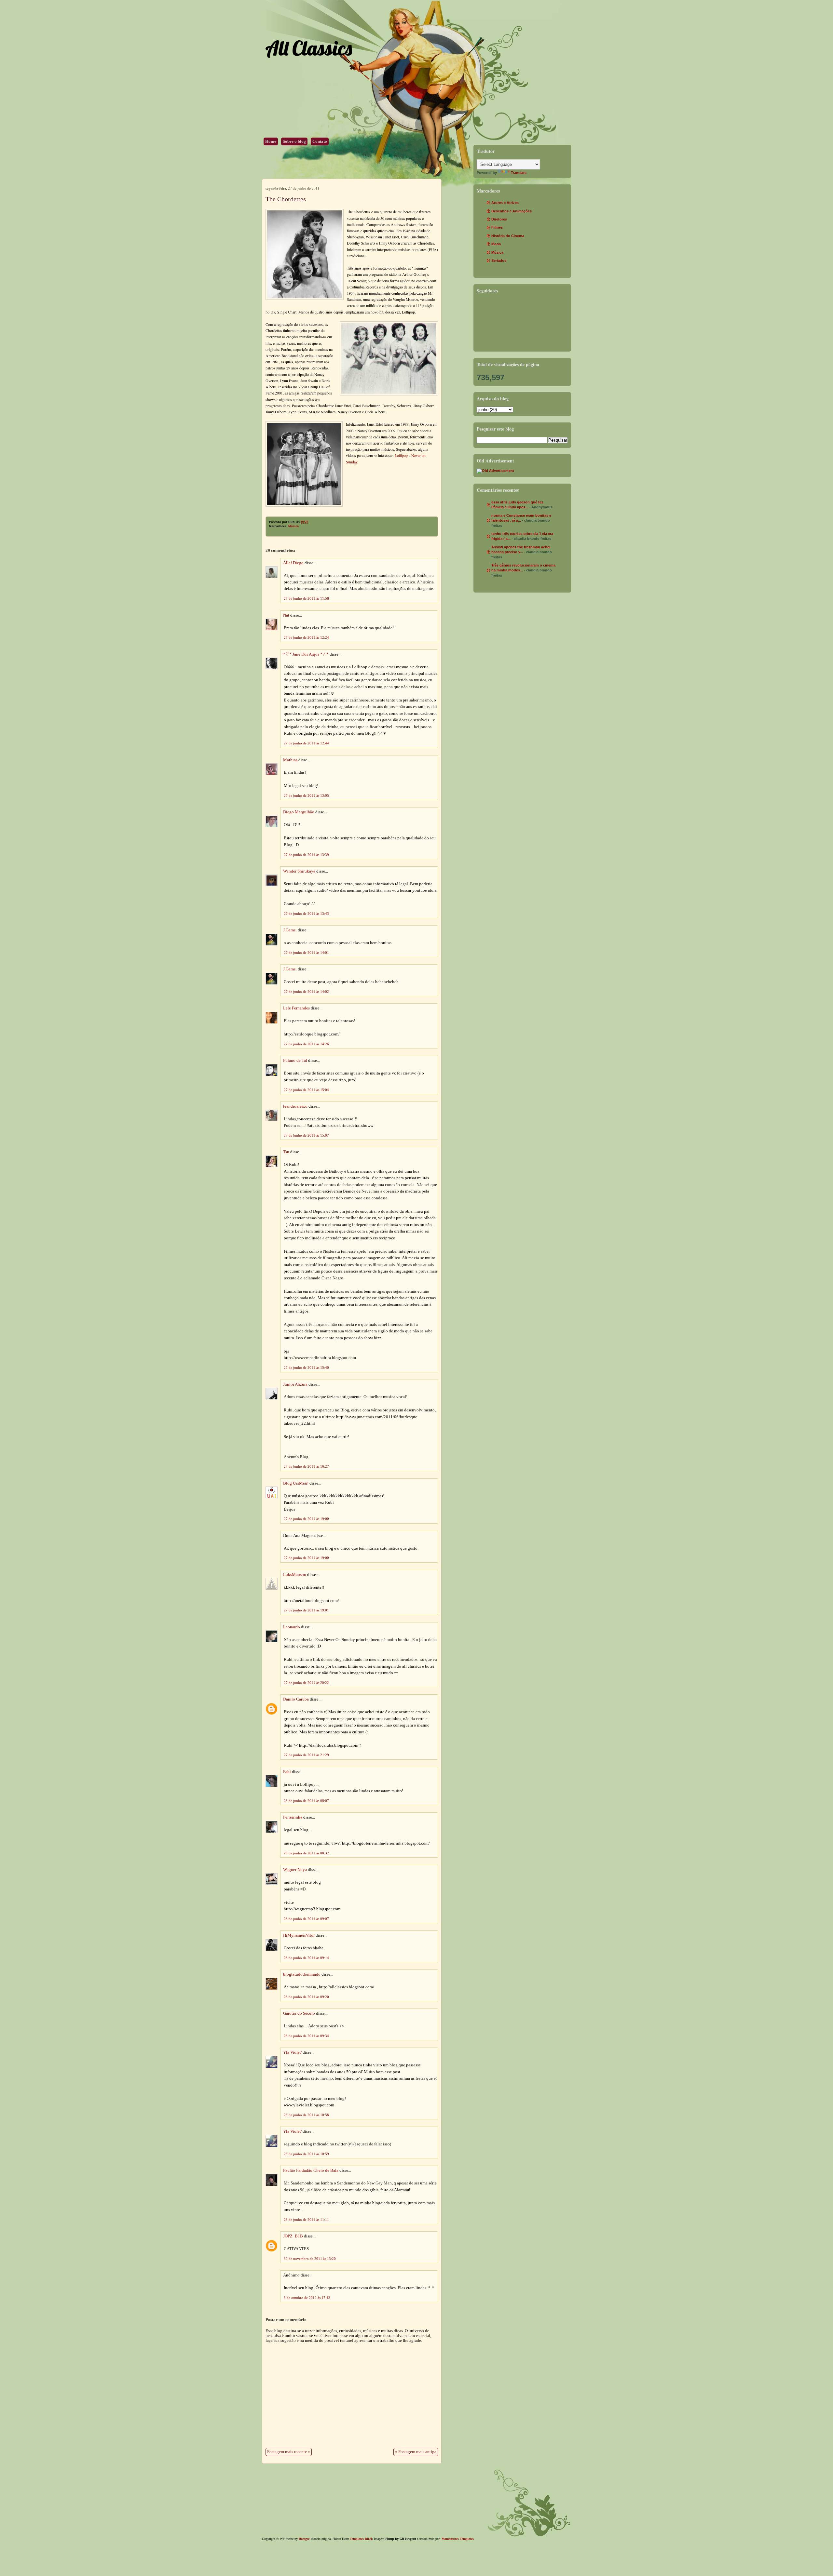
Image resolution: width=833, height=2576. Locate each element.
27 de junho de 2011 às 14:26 (306, 1044)
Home (271, 141)
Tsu (286, 1152)
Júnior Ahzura (295, 1384)
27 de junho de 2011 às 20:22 (306, 1683)
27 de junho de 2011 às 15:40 (306, 1368)
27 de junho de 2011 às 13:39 (306, 855)
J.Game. (290, 930)
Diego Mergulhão (299, 812)
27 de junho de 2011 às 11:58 (306, 598)
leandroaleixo (295, 1106)
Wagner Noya (295, 1870)
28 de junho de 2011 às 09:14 (306, 1958)
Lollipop (401, 455)
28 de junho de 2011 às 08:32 (306, 1853)
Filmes (497, 227)
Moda (496, 244)
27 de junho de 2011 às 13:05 (306, 795)
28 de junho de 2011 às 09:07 (306, 1919)
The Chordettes (286, 199)
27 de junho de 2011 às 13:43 (306, 914)
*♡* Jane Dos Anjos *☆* (306, 654)
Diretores (499, 219)
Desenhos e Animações (512, 211)
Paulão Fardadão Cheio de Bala (311, 2170)
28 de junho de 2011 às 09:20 (306, 1997)
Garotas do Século (299, 2013)
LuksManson (295, 1575)
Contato (320, 141)
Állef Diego (293, 563)
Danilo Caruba (296, 1699)
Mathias (290, 760)
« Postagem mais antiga (416, 2452)
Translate (519, 173)
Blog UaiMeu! (296, 1483)
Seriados (499, 260)
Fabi (287, 1772)
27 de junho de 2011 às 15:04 (306, 1090)
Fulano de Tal (295, 1061)
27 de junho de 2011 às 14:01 (306, 953)
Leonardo (292, 1627)
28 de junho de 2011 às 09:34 (306, 2036)
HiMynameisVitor (299, 1935)
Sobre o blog (294, 141)
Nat (286, 615)
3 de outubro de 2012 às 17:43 (307, 2298)
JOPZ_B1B (293, 2236)
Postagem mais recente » (289, 2452)
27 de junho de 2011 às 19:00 (306, 1519)
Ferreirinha (293, 1817)
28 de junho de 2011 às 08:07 (306, 1801)
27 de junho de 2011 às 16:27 (306, 1466)
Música (294, 526)
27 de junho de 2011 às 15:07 (306, 1135)
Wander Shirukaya (299, 871)
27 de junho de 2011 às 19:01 (306, 1610)
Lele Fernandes (296, 1008)
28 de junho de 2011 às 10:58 (306, 2115)
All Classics (308, 48)
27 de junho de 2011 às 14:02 (306, 992)
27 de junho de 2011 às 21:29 (306, 1755)
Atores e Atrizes (505, 203)
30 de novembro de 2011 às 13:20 (310, 2259)
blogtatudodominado (302, 1974)
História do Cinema (508, 236)
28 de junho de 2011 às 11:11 (306, 2220)
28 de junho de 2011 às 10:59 (306, 2154)
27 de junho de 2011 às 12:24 (306, 637)
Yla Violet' (292, 2052)
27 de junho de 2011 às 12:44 (306, 743)
